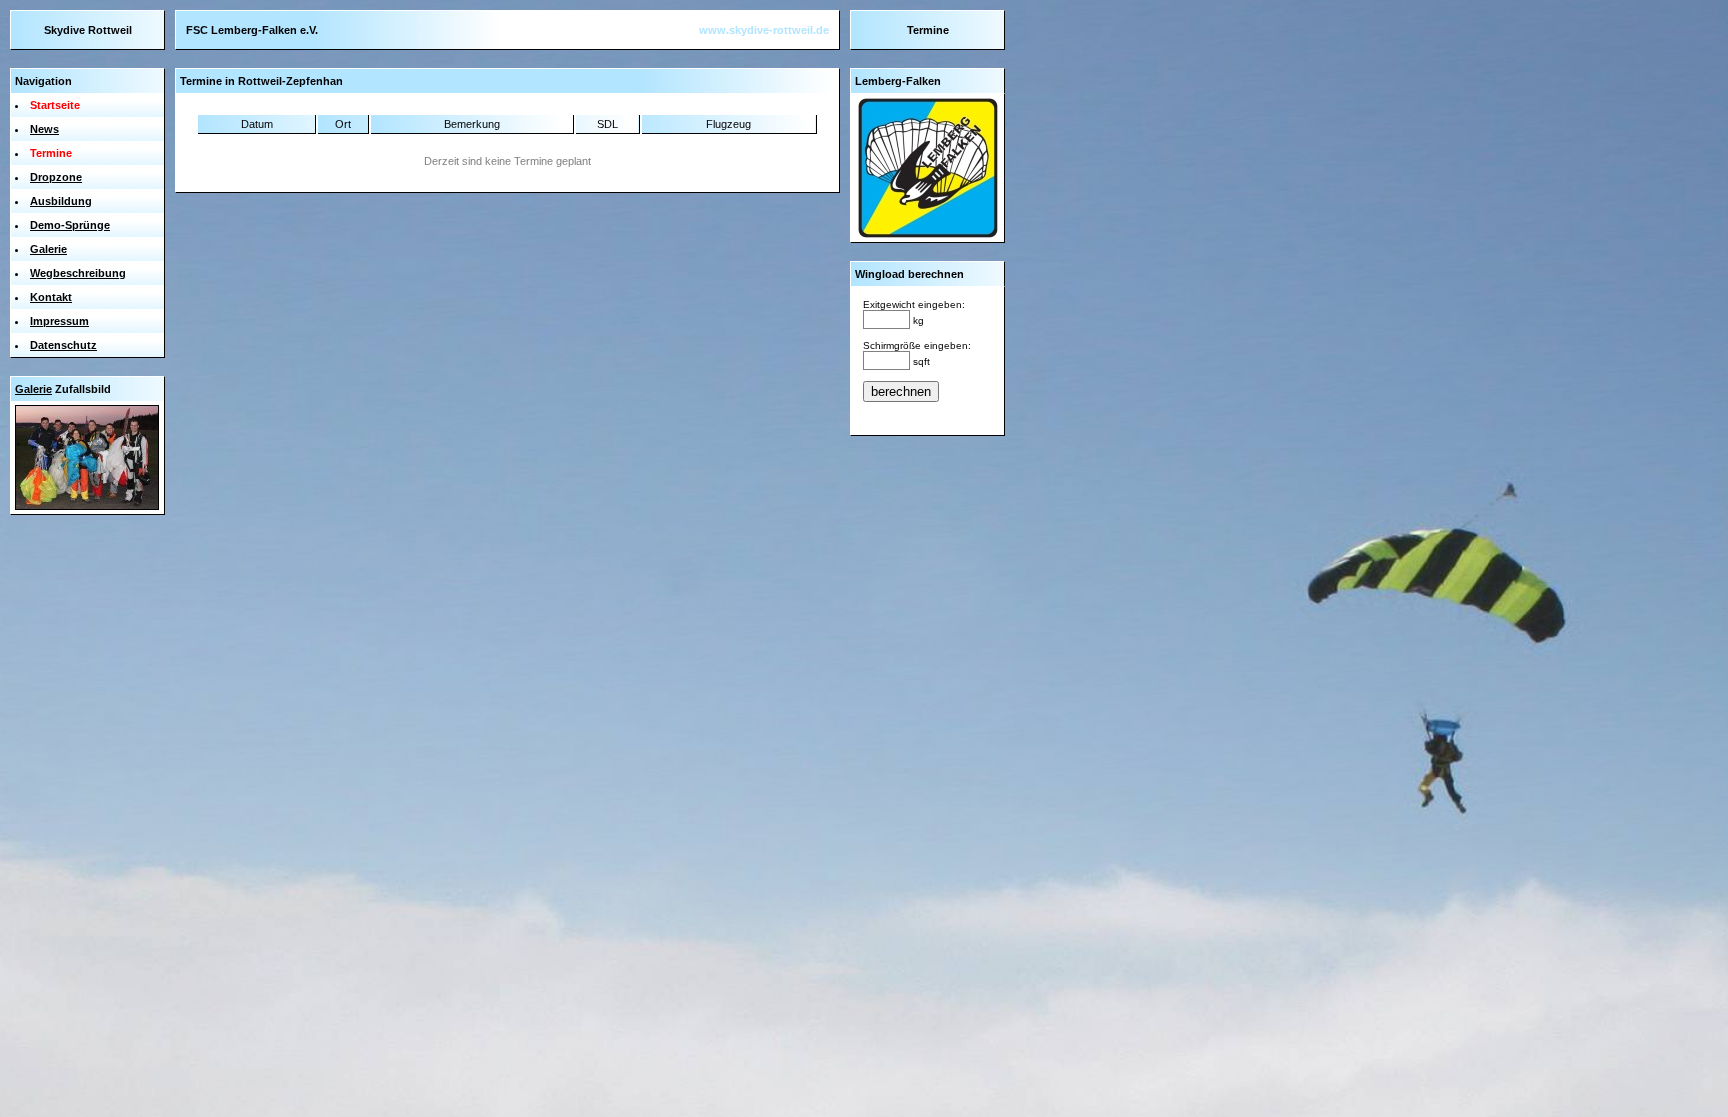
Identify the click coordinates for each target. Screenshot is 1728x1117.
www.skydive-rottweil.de (764, 30)
